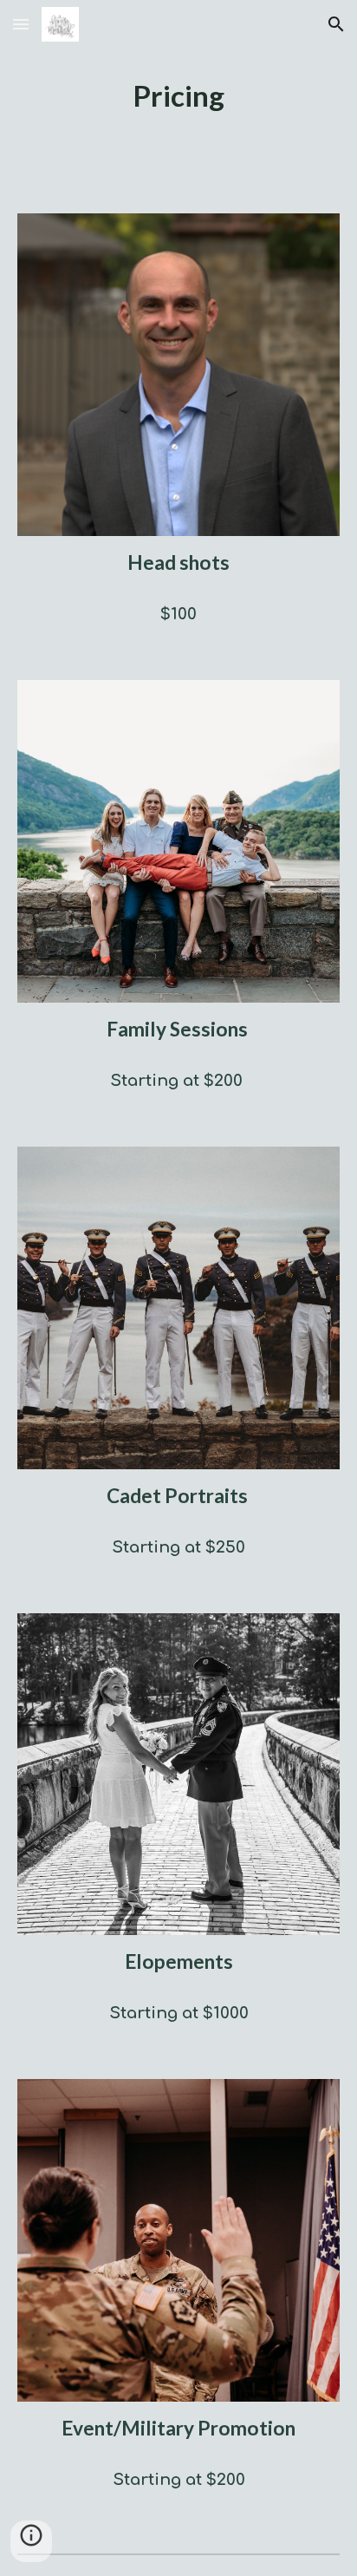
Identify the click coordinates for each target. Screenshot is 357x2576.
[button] (21, 24)
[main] (178, 96)
